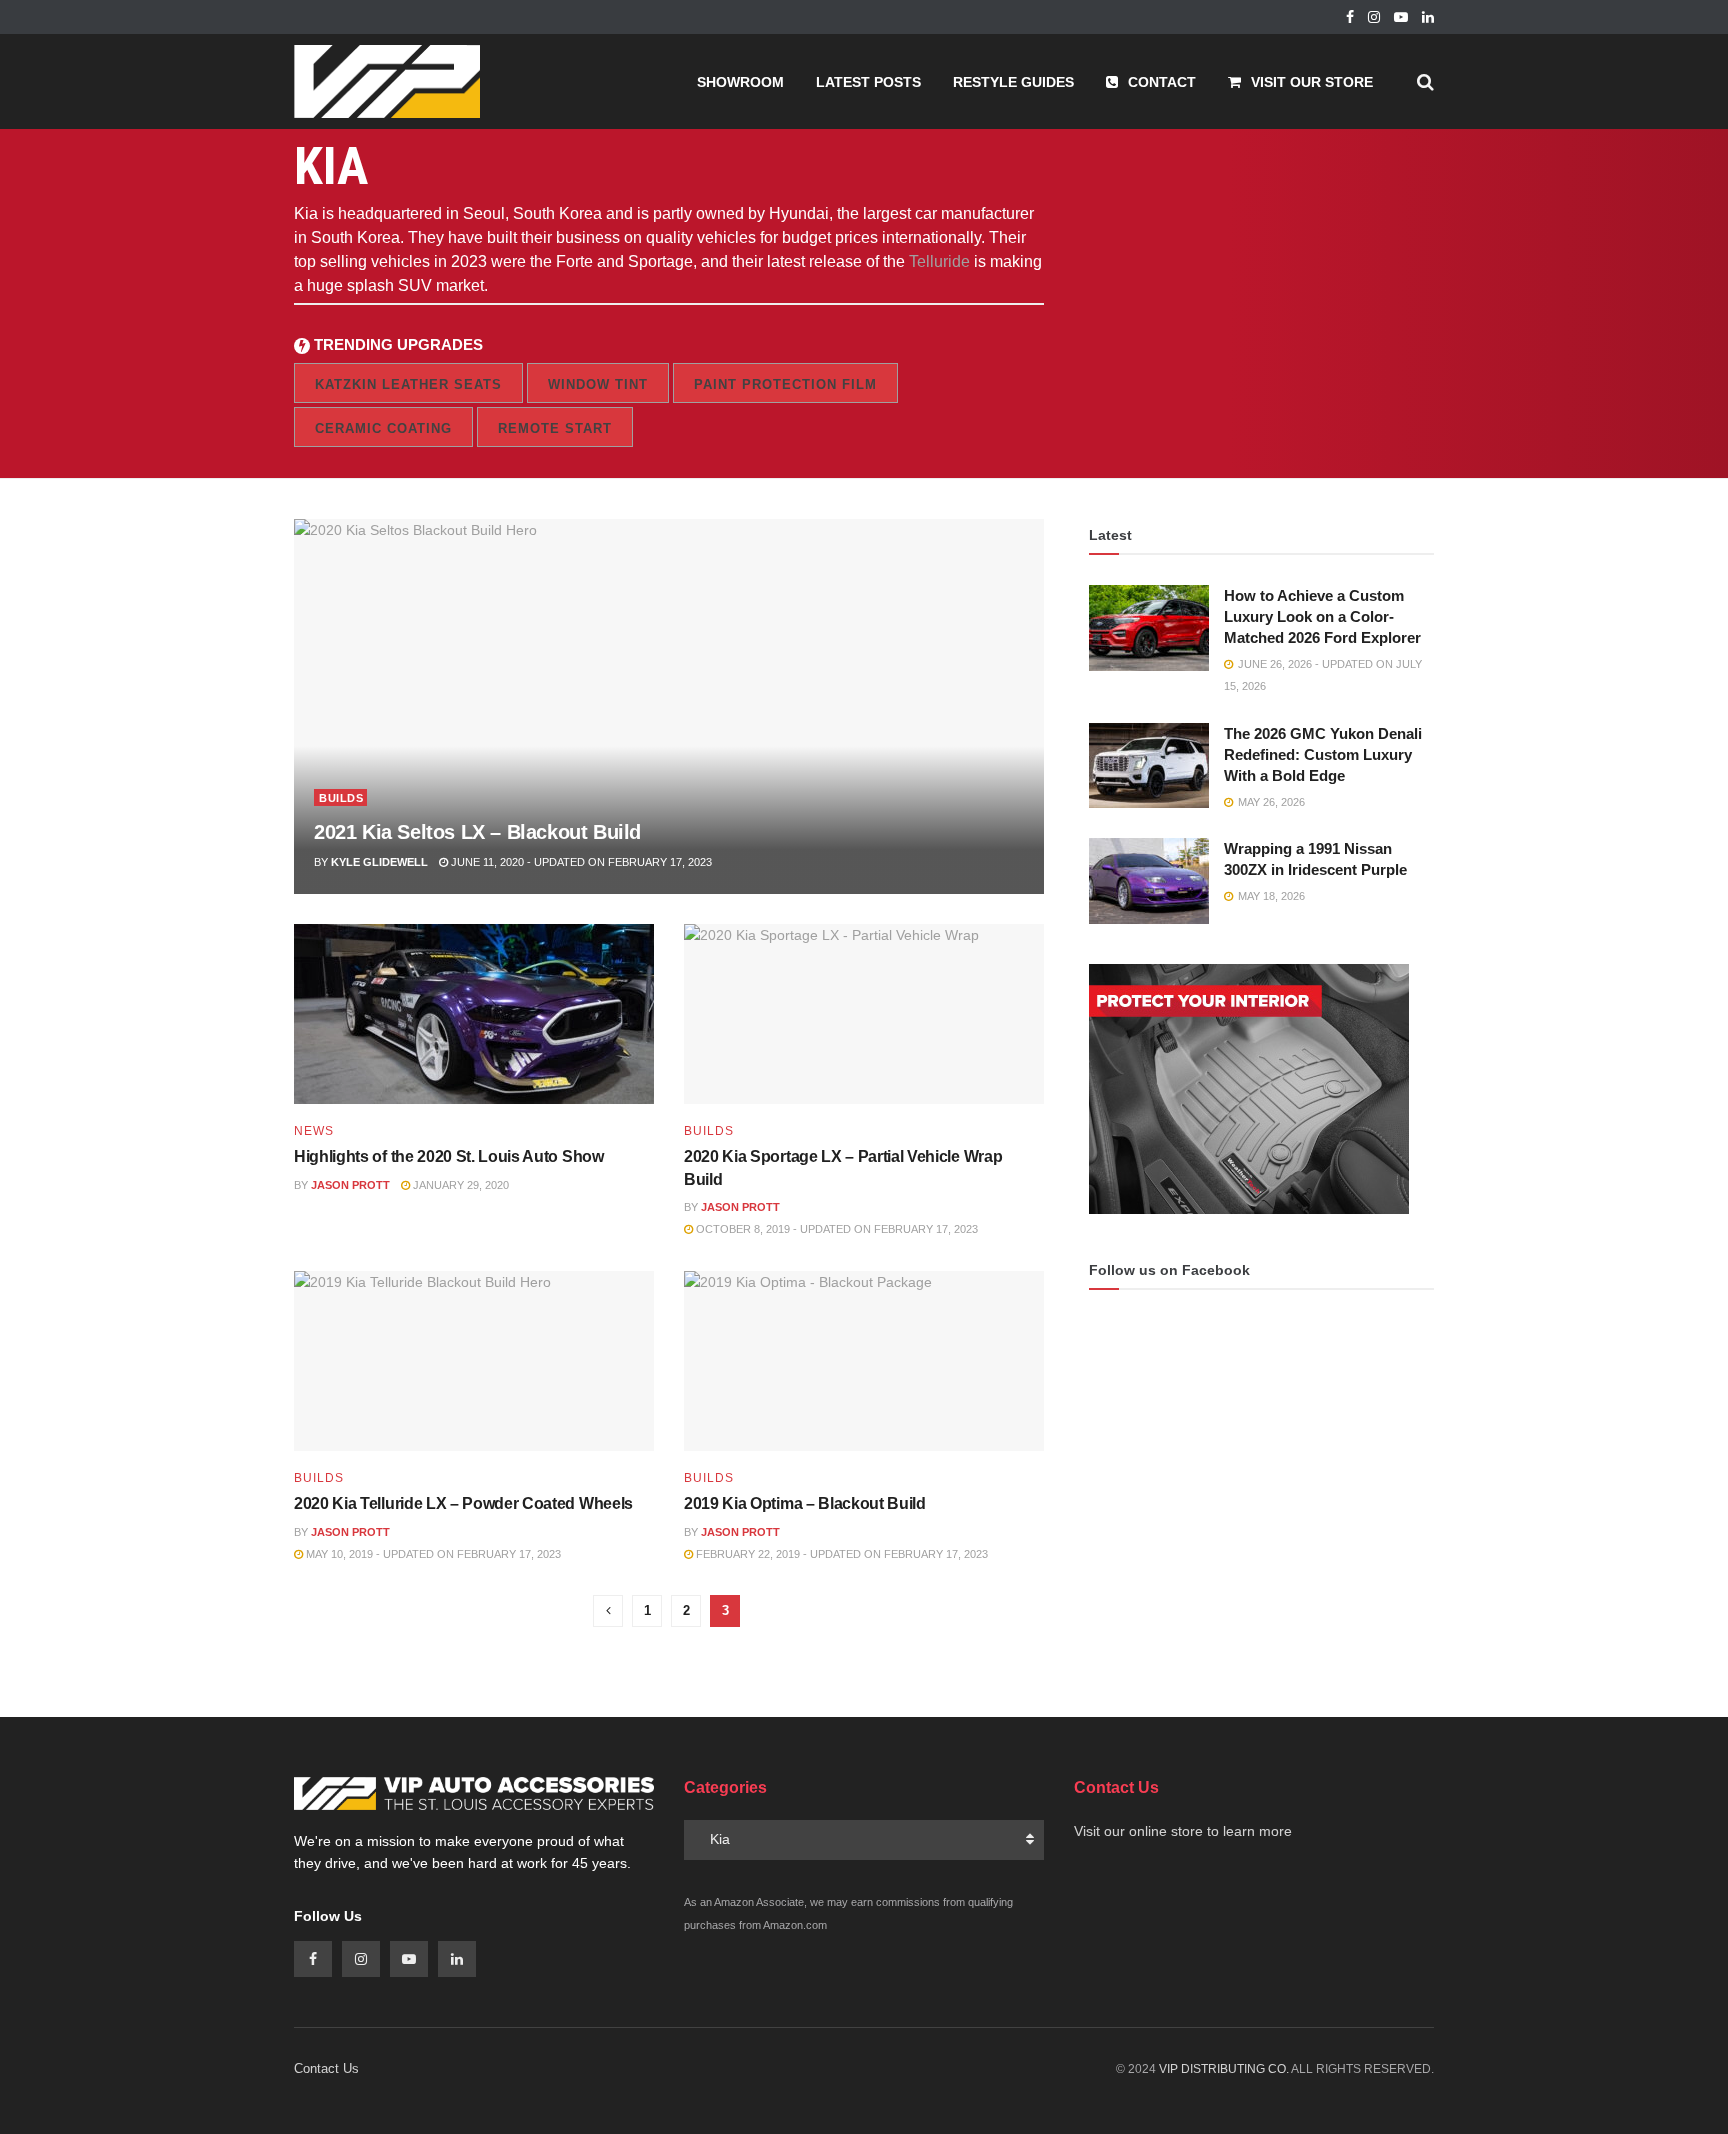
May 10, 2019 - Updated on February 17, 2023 (432, 1554)
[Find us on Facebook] (1350, 17)
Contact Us (326, 2068)
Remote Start (555, 428)
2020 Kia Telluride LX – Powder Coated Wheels (463, 1503)
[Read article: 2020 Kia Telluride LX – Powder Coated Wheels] (474, 1361)
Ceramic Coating (383, 428)
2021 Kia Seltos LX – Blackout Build (477, 832)
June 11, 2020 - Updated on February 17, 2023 (580, 862)
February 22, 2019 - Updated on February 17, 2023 (840, 1554)
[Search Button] (1425, 82)
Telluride (939, 261)
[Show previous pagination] (608, 1611)
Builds (341, 798)
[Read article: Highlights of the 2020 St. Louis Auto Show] (474, 1014)
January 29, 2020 (459, 1185)
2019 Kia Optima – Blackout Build (805, 1503)
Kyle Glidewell (379, 862)
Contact (1162, 82)
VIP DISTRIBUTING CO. (1224, 2069)
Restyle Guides (1013, 82)
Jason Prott (350, 1185)
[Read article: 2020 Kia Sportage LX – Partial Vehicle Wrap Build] (864, 1014)
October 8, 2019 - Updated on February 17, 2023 (835, 1229)
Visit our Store (1312, 82)
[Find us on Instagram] (1374, 17)
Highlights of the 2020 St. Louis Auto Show (449, 1156)
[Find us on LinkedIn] (1428, 17)
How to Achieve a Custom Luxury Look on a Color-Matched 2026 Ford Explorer (1322, 616)
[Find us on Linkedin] (457, 1959)
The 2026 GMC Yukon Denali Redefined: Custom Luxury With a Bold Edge (1323, 754)
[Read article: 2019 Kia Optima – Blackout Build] (864, 1361)
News (314, 1131)
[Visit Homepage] (387, 82)
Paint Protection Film (785, 384)
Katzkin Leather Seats (408, 384)
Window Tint (598, 384)
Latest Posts (868, 82)
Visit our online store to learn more (1183, 1831)
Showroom (740, 82)
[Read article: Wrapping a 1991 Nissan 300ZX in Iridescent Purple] (1149, 881)
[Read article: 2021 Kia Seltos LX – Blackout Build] (669, 706)
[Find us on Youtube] (1401, 17)
